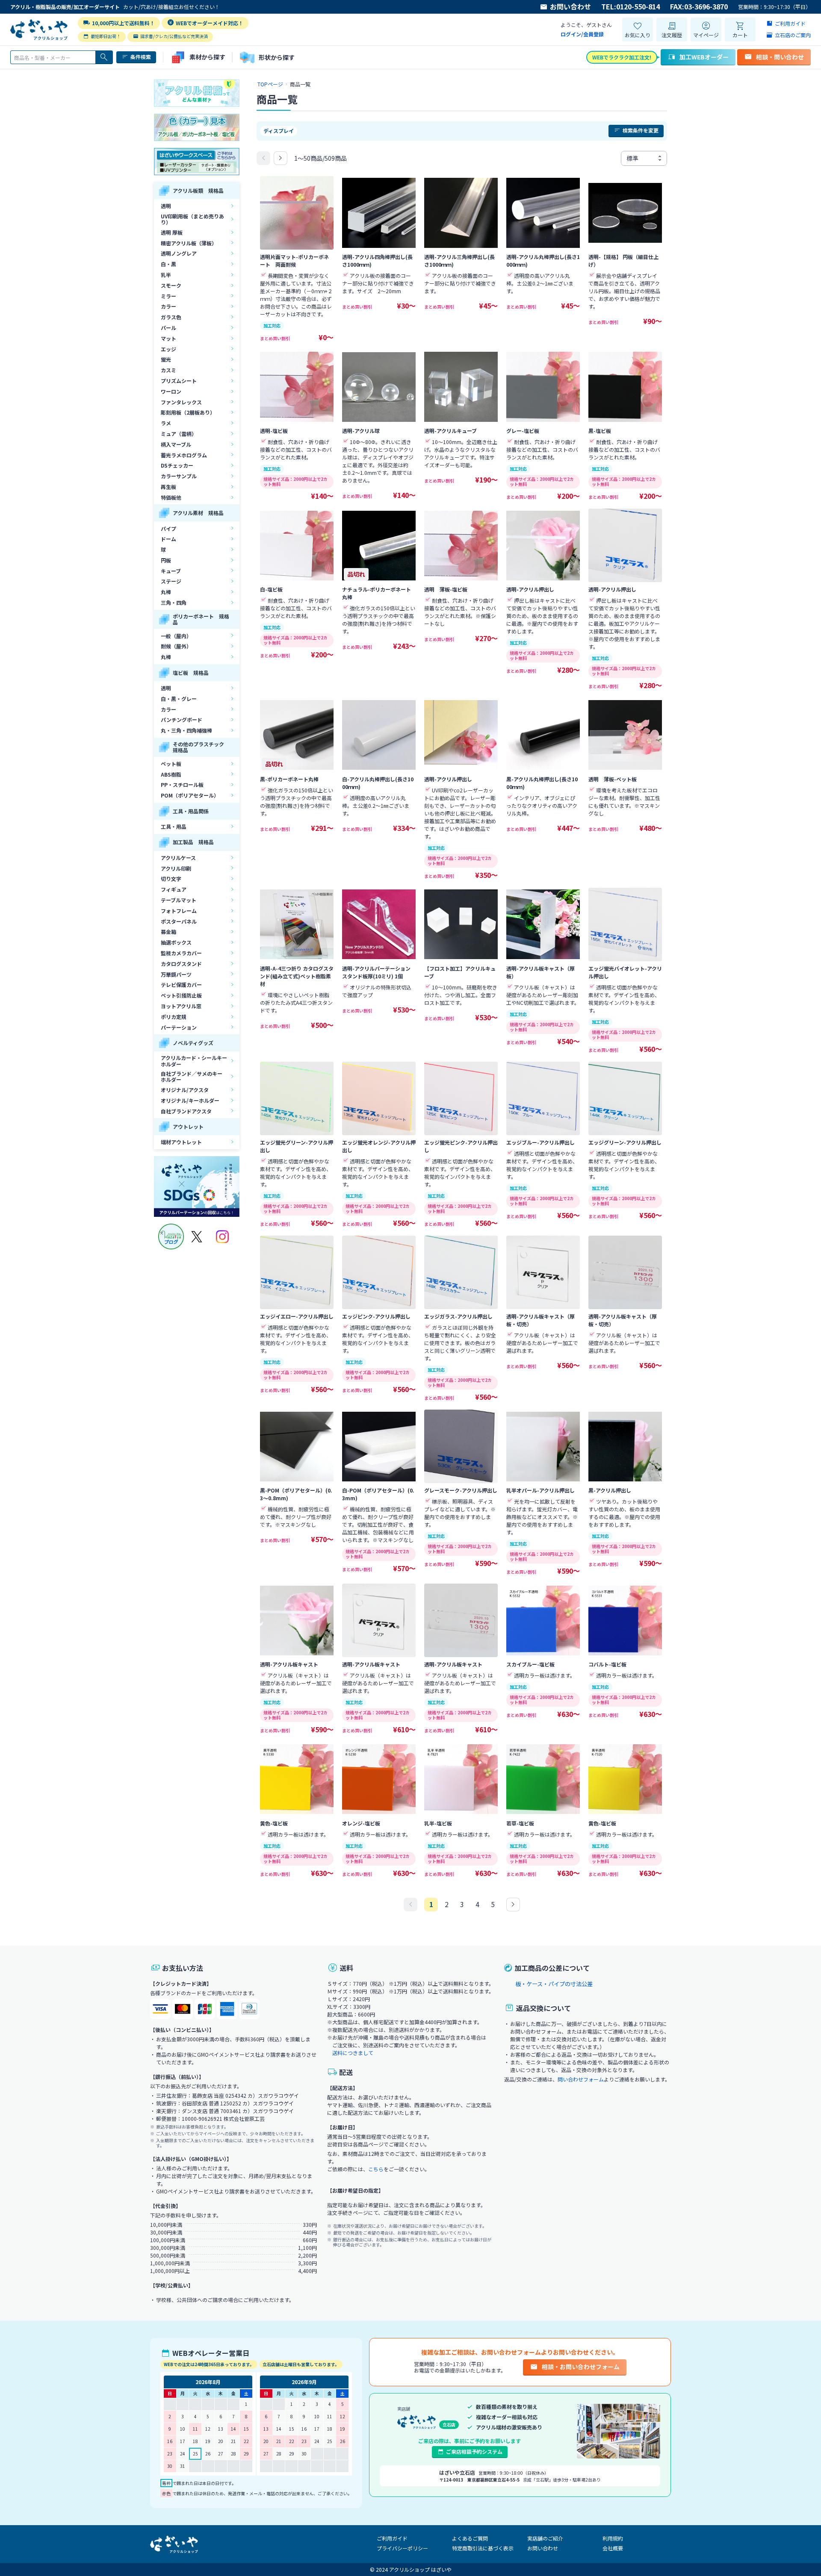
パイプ (168, 528)
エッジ (168, 349)
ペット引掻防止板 (181, 995)
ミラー (168, 296)
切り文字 (171, 879)
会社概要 (613, 2548)
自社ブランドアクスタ (186, 1111)
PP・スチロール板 (182, 785)
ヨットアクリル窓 (181, 1006)
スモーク (171, 285)
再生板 (168, 487)
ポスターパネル (179, 921)
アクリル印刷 (176, 868)
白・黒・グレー (179, 699)
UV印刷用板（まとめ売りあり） (192, 219)
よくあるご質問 (470, 2538)
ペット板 (171, 764)
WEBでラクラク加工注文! (622, 57)
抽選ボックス (176, 942)
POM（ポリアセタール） (190, 795)
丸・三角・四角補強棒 (186, 730)
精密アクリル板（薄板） (189, 243)
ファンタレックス (181, 402)
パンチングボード (182, 720)
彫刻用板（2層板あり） (188, 412)
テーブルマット (179, 900)
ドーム (168, 539)
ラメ (166, 423)
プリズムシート (179, 381)
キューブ (171, 571)
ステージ (171, 581)
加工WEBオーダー (704, 57)
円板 (166, 560)
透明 (166, 206)
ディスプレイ (279, 131)
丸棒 (166, 592)
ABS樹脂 (171, 774)
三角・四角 (174, 602)
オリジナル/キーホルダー (190, 1100)
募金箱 (168, 932)
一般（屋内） (176, 636)
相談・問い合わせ (780, 57)
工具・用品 (174, 826)
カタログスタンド (181, 964)
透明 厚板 (172, 232)
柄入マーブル (176, 444)
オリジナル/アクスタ (185, 1090)
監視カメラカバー (181, 953)
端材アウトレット (181, 1142)
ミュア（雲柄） (179, 434)
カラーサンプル (179, 476)
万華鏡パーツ (176, 974)
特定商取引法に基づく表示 (483, 2548)
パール (168, 328)
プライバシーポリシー (402, 2548)
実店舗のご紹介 (545, 2538)
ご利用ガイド (392, 2538)
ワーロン (171, 391)
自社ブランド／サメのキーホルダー (192, 1076)
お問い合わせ (570, 7)
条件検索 (141, 57)
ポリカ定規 (174, 1017)
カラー (168, 306)
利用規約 (613, 2538)
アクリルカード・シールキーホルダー (194, 1061)
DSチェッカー (177, 465)
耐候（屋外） (176, 646)
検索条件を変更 (641, 130)
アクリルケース (178, 858)
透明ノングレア (179, 253)
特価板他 (171, 497)
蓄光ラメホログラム (184, 455)
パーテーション (179, 1027)
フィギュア (174, 889)
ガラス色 (171, 317)
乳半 (166, 275)
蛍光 (166, 359)
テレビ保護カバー (181, 985)
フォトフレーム (179, 911)
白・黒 (168, 264)
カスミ (168, 370)
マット (168, 338)
